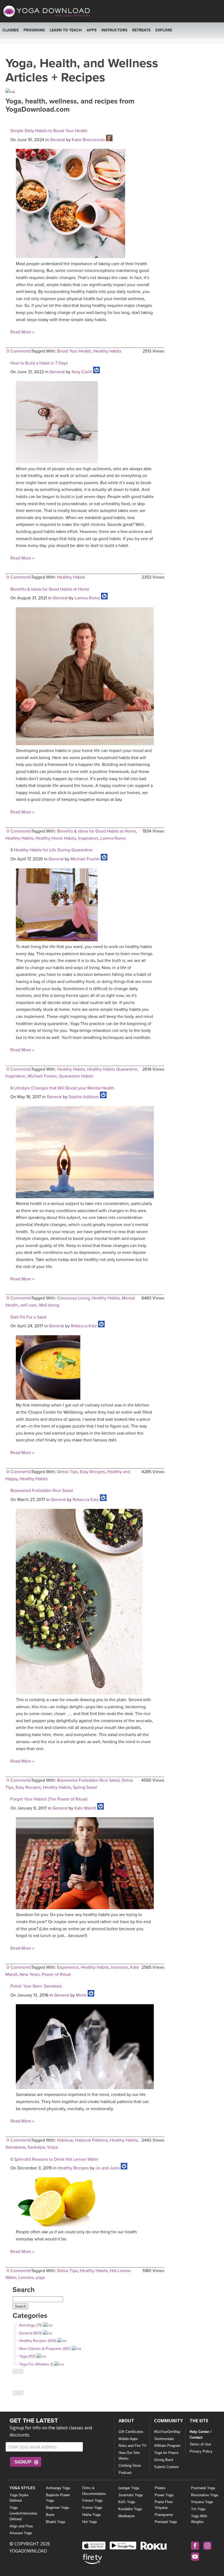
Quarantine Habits (76, 1076)
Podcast (125, 2473)
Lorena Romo (87, 598)
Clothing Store (130, 2466)
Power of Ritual (56, 1974)
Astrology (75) (31, 2325)
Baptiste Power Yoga (58, 2498)
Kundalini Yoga (130, 2509)
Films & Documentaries (94, 2491)
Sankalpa (36, 2147)
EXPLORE (164, 30)
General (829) (30, 2333)
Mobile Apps (128, 2439)
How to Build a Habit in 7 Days (39, 363)
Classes (11, 30)
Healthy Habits (107, 351)
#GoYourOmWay (167, 2432)
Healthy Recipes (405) (38, 2341)
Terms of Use (200, 2444)
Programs (34, 30)
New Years (30, 1974)
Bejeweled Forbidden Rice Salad (42, 1491)
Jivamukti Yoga (130, 2495)
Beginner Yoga (57, 2508)
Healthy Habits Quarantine (112, 1069)
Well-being (49, 1305)
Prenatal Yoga (166, 2522)
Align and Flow (21, 2526)
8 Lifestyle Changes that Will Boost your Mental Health (62, 1088)
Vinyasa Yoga (202, 2502)
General (58, 140)
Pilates (160, 2488)
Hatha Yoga (91, 2515)
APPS (92, 30)
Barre (50, 2515)
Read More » (22, 332)
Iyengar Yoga (129, 2488)
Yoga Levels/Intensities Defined (23, 2513)
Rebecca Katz (84, 1326)
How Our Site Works (129, 2456)
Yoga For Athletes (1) (36, 2364)
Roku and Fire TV (132, 2446)
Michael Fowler (85, 859)
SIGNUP (23, 2462)
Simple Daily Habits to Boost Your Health (49, 131)
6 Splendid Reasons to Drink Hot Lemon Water (54, 2159)
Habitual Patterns (91, 2140)
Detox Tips (67, 1472)
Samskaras (15, 2147)
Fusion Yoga (92, 2508)
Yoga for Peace (166, 2453)
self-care (28, 1305)
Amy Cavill (82, 372)
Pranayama (164, 2515)
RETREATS (141, 30)
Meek (81, 1995)
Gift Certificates (131, 2432)
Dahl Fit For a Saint (28, 1317)
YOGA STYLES (22, 2488)
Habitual (65, 2140)
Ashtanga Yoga (58, 2488)
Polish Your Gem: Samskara (36, 1986)
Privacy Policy (201, 2451)
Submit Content (166, 2467)
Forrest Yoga (92, 2501)
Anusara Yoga (21, 2533)
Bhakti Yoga (55, 2522)
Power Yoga (164, 2495)
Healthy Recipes (73, 2168)
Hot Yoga (89, 2522)
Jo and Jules (108, 2168)
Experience (68, 1967)
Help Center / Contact (201, 2435)
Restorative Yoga (204, 2495)
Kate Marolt (85, 1808)
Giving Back (164, 2460)
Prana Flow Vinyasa (163, 2505)
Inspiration (88, 838)
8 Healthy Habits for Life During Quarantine (51, 850)
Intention (120, 1967)
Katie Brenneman (88, 140)
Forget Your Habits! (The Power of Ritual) (49, 1799)
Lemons (26, 2278)
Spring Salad (85, 1787)
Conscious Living (73, 1298)
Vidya (52, 2147)
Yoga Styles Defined (19, 2498)
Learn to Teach (66, 30)
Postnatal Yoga (203, 2488)
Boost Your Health (74, 351)
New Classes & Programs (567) (45, 2349)
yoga (40, 2278)
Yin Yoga (198, 2509)
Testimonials (164, 2439)
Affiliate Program (167, 2446)
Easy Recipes (92, 1472)
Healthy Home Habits (56, 838)
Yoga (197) (27, 2356)
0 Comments (19, 351)
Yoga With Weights (199, 2519)
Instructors (114, 30)
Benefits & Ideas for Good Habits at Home (50, 589)
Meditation (126, 2516)
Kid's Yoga (127, 2502)
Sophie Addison (84, 1097)
